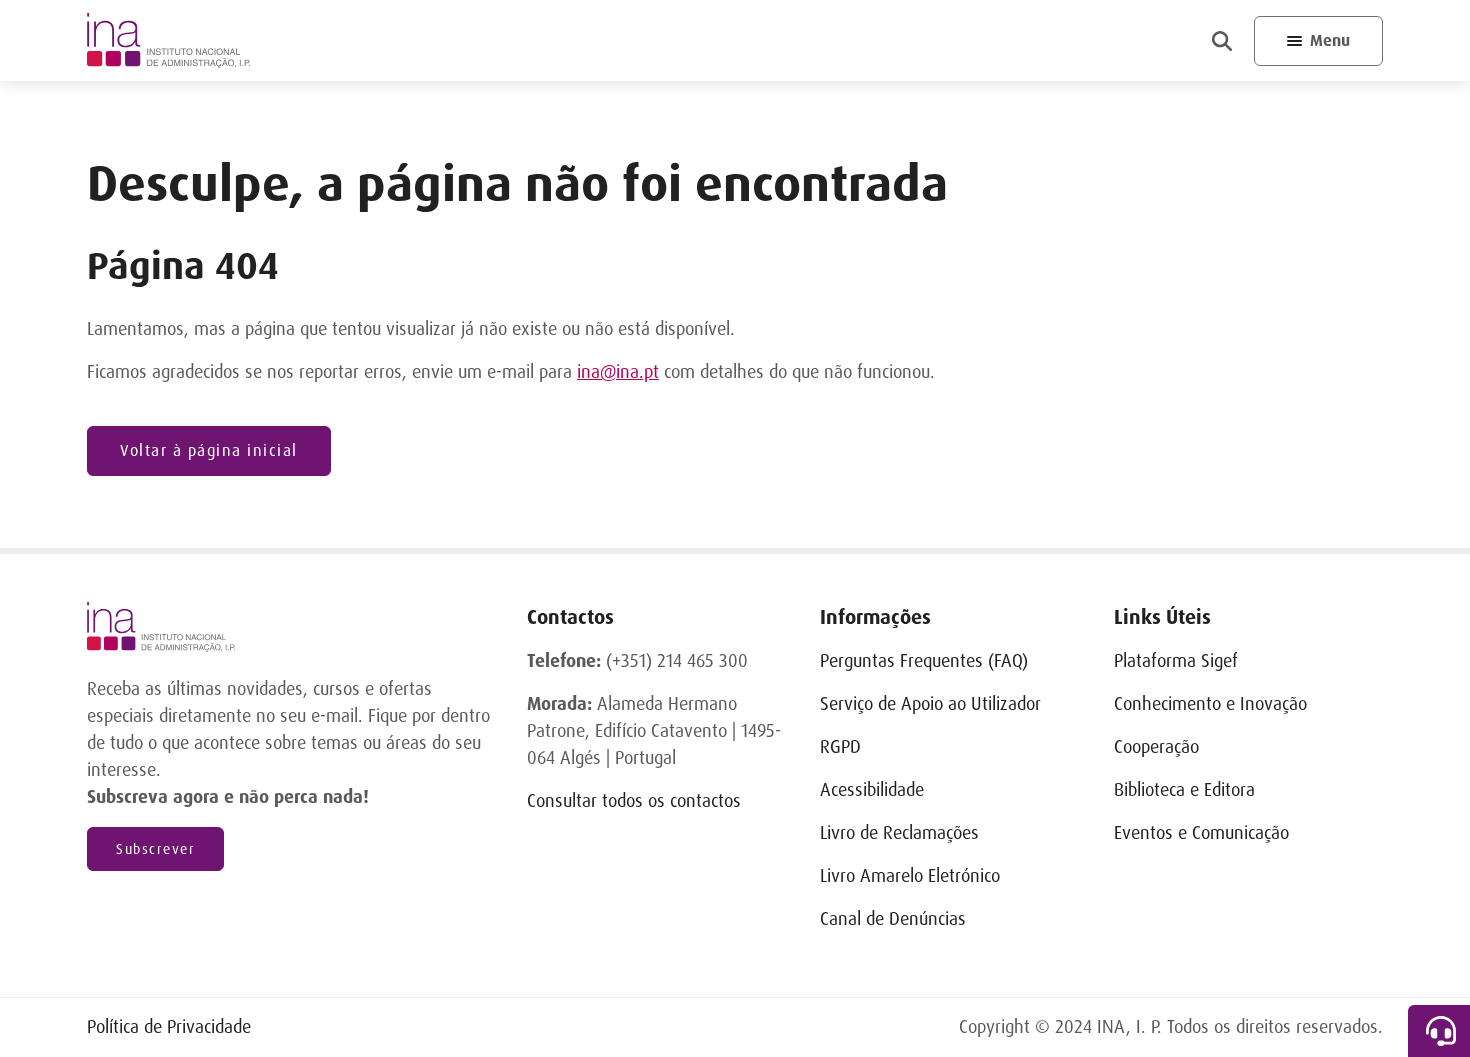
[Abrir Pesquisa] (1222, 41)
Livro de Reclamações (899, 833)
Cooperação (1156, 747)
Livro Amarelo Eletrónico (910, 876)
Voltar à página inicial (209, 450)
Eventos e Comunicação (1201, 833)
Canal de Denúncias (893, 919)
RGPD (840, 747)
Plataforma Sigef (1176, 661)
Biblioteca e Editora (1184, 790)
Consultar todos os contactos (634, 801)
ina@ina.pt (618, 372)
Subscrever (155, 849)
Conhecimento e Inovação (1210, 704)
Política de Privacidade (169, 1027)
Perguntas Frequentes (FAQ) (924, 661)
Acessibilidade (872, 790)
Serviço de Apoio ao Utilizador (930, 704)
